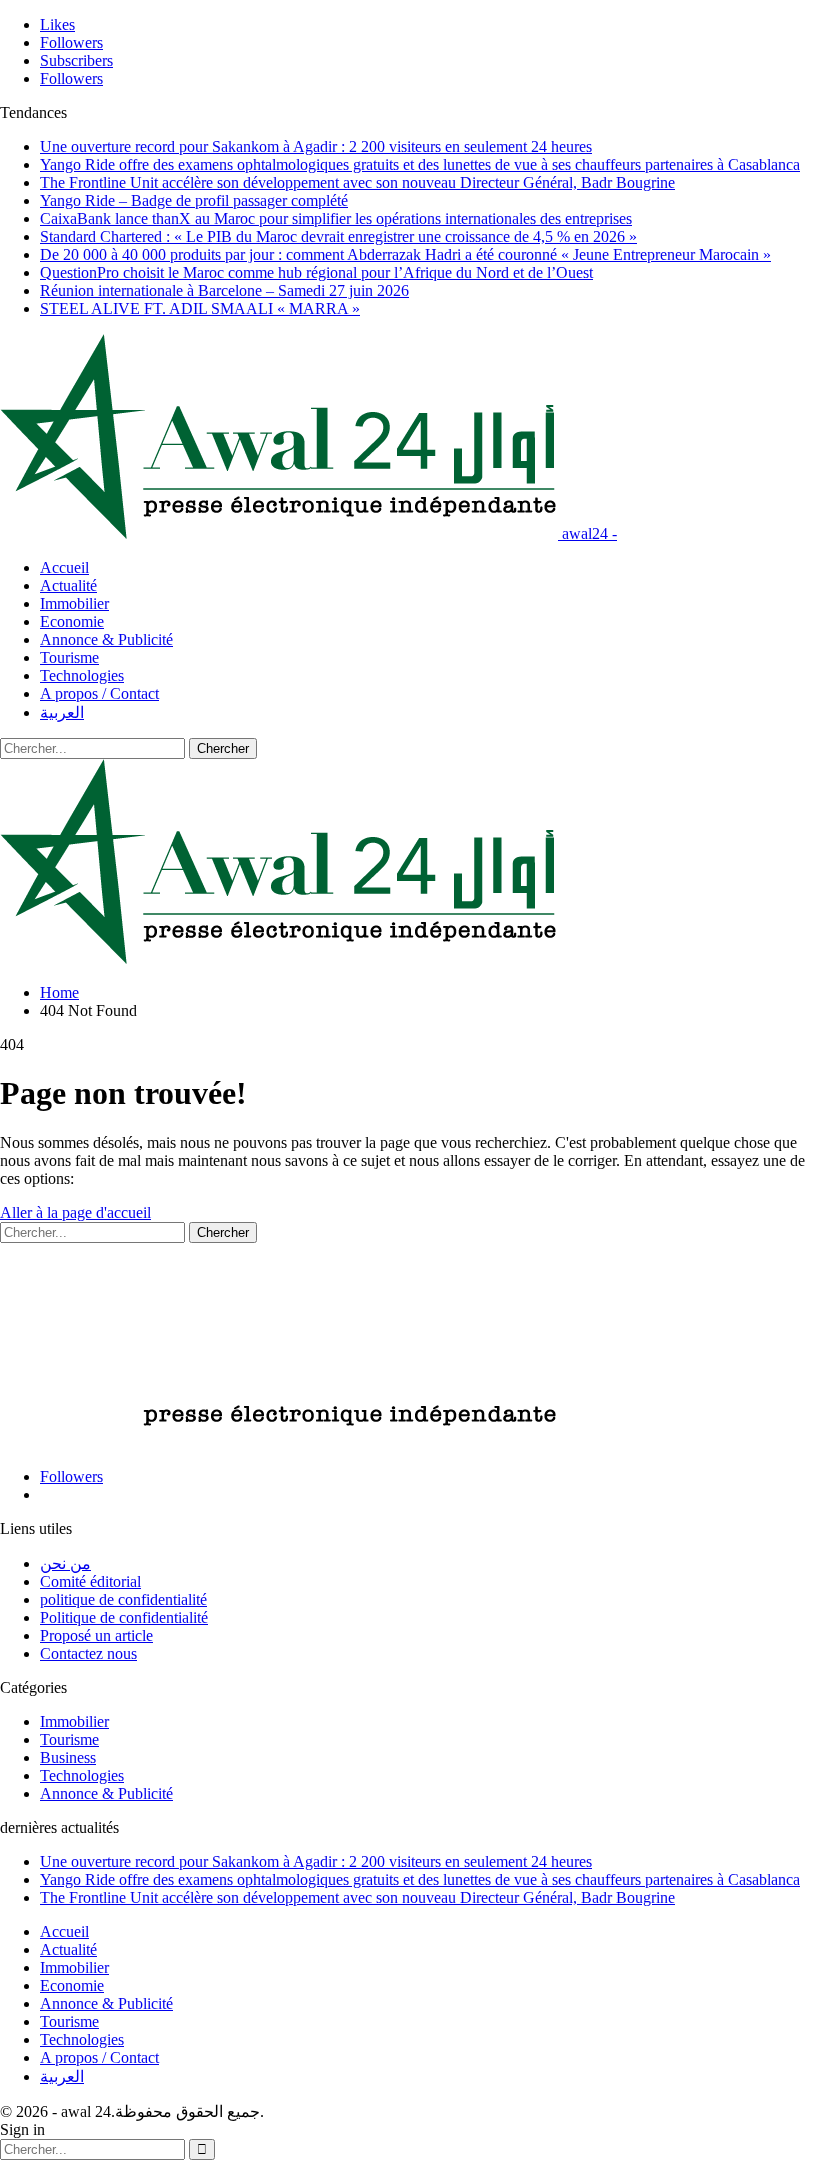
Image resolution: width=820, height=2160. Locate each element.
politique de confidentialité (123, 1599)
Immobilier (74, 603)
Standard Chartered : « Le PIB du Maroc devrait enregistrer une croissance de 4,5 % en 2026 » (338, 236)
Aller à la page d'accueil (75, 1212)
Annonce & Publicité (106, 639)
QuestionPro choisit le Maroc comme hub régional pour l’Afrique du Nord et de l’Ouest (316, 272)
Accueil (64, 567)
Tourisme (69, 657)
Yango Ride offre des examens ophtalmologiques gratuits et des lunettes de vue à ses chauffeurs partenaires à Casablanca (420, 164)
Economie (72, 621)
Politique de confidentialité (124, 1617)
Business (68, 1757)
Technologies (82, 675)
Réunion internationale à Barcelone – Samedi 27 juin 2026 (224, 290)
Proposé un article (96, 1635)
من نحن (65, 1563)
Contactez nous (88, 1653)
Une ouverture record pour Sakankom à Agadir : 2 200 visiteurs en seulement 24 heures (316, 146)
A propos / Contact (99, 693)
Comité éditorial (90, 1581)
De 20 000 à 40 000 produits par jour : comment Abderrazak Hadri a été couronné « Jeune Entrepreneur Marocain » (405, 254)
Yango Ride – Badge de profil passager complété (194, 200)
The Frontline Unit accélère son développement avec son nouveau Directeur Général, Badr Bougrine (357, 182)
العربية (62, 712)
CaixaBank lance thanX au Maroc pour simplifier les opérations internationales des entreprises (336, 218)
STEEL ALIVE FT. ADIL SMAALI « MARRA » (200, 308)
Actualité (68, 585)
